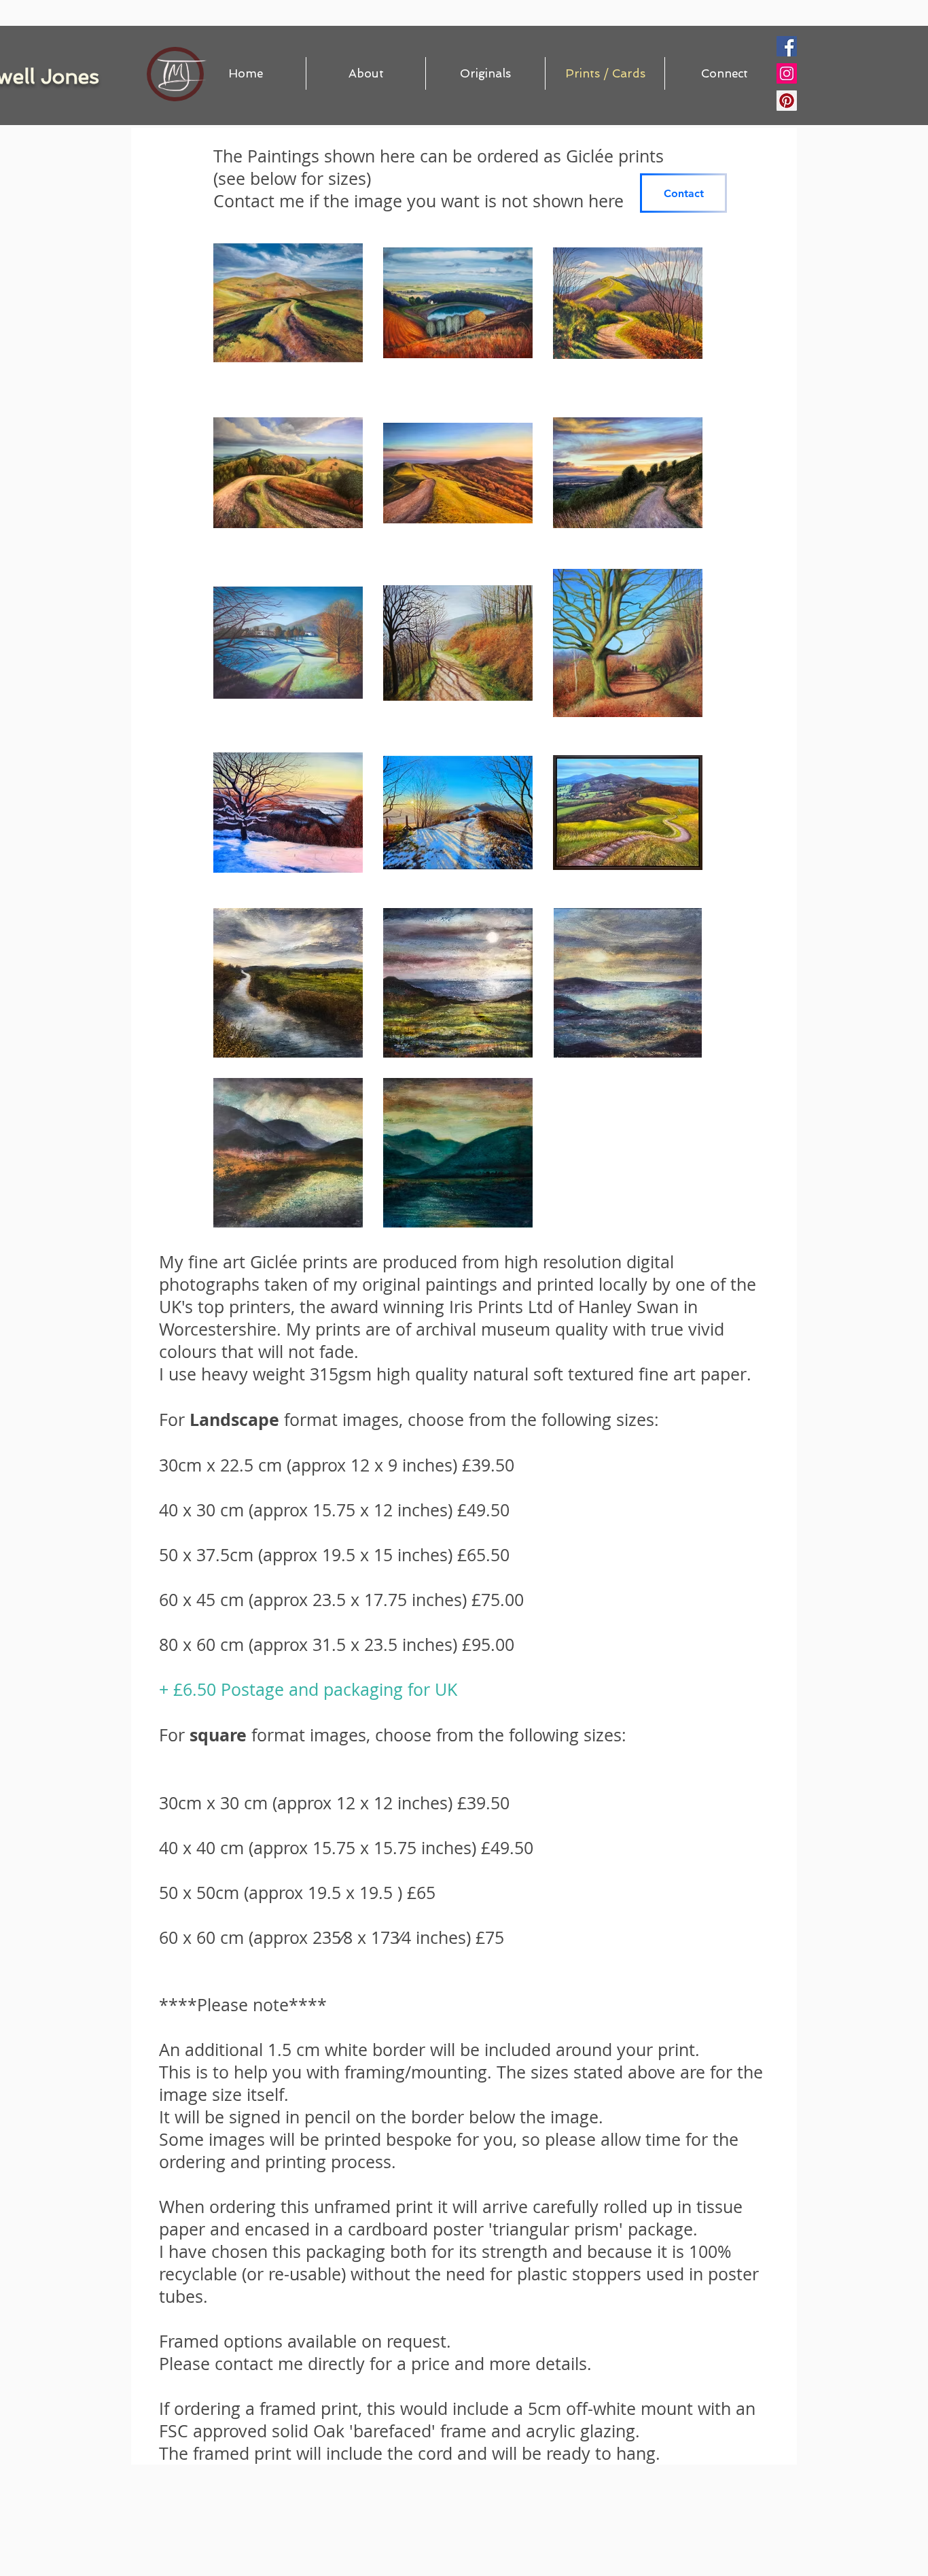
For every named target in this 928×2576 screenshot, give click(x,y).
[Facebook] (787, 46)
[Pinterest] (787, 101)
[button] (485, 73)
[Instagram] (787, 73)
